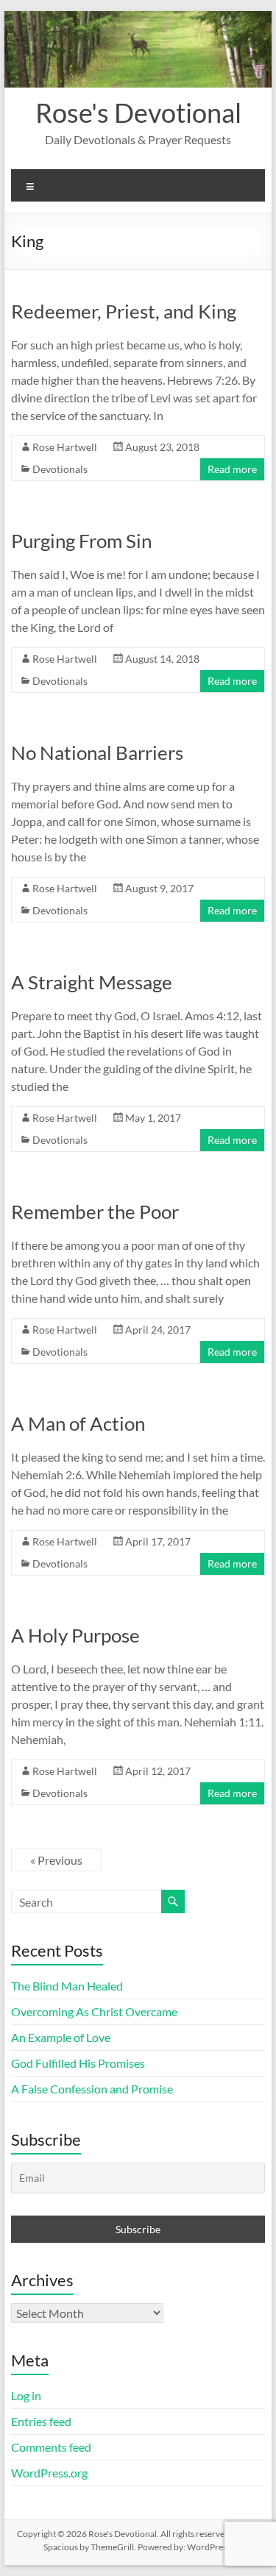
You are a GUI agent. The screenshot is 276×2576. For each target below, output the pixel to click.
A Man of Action (78, 1423)
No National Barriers (97, 752)
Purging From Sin (81, 541)
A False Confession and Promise (92, 2089)
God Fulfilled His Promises (78, 2063)
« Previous (56, 1860)
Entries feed (41, 2421)
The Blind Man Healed (67, 1986)
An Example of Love (61, 2037)
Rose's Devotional (138, 113)
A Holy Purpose (75, 1635)
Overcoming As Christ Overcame (94, 2011)
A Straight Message (92, 982)
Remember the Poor (95, 1211)
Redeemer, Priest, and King (124, 311)
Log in (26, 2395)
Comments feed (51, 2447)
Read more (232, 469)
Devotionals (60, 469)
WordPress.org (49, 2473)
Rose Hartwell (65, 447)
